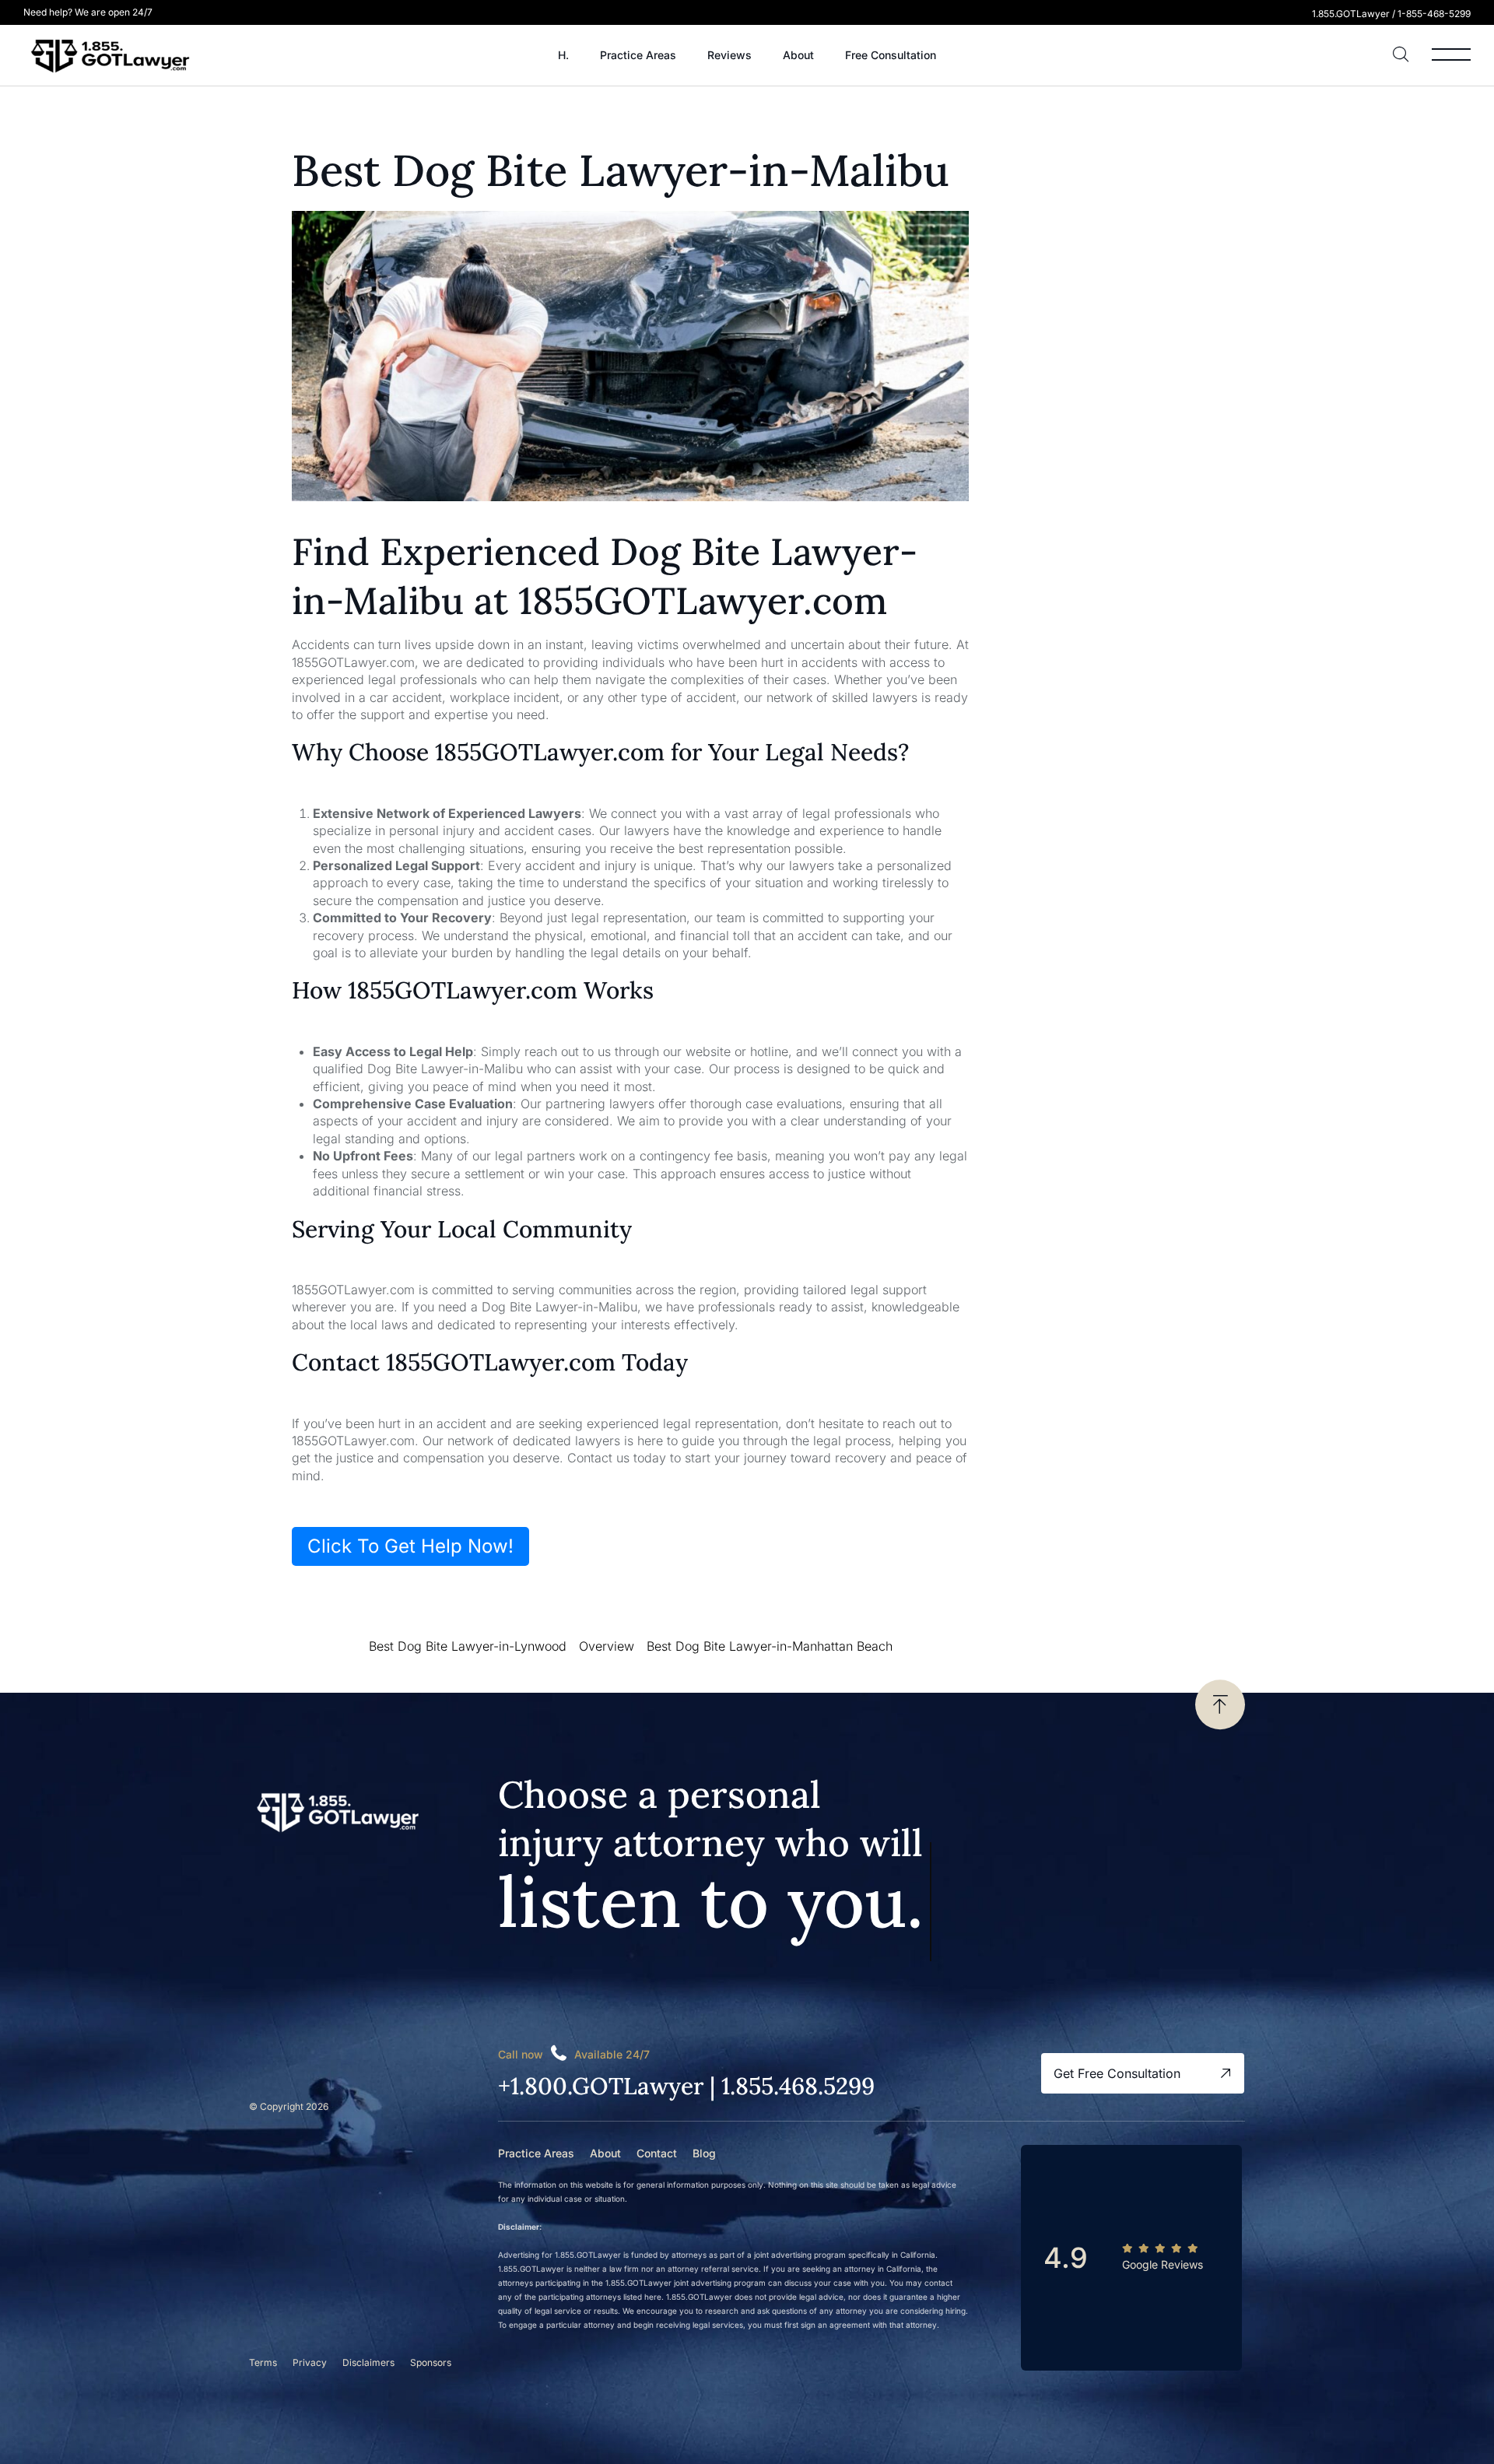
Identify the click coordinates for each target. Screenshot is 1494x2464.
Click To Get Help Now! (410, 1546)
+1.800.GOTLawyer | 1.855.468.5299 (686, 2086)
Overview (607, 1646)
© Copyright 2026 (289, 2106)
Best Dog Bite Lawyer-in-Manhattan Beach (770, 1646)
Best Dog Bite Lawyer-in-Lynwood (468, 1646)
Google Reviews (1163, 2264)
